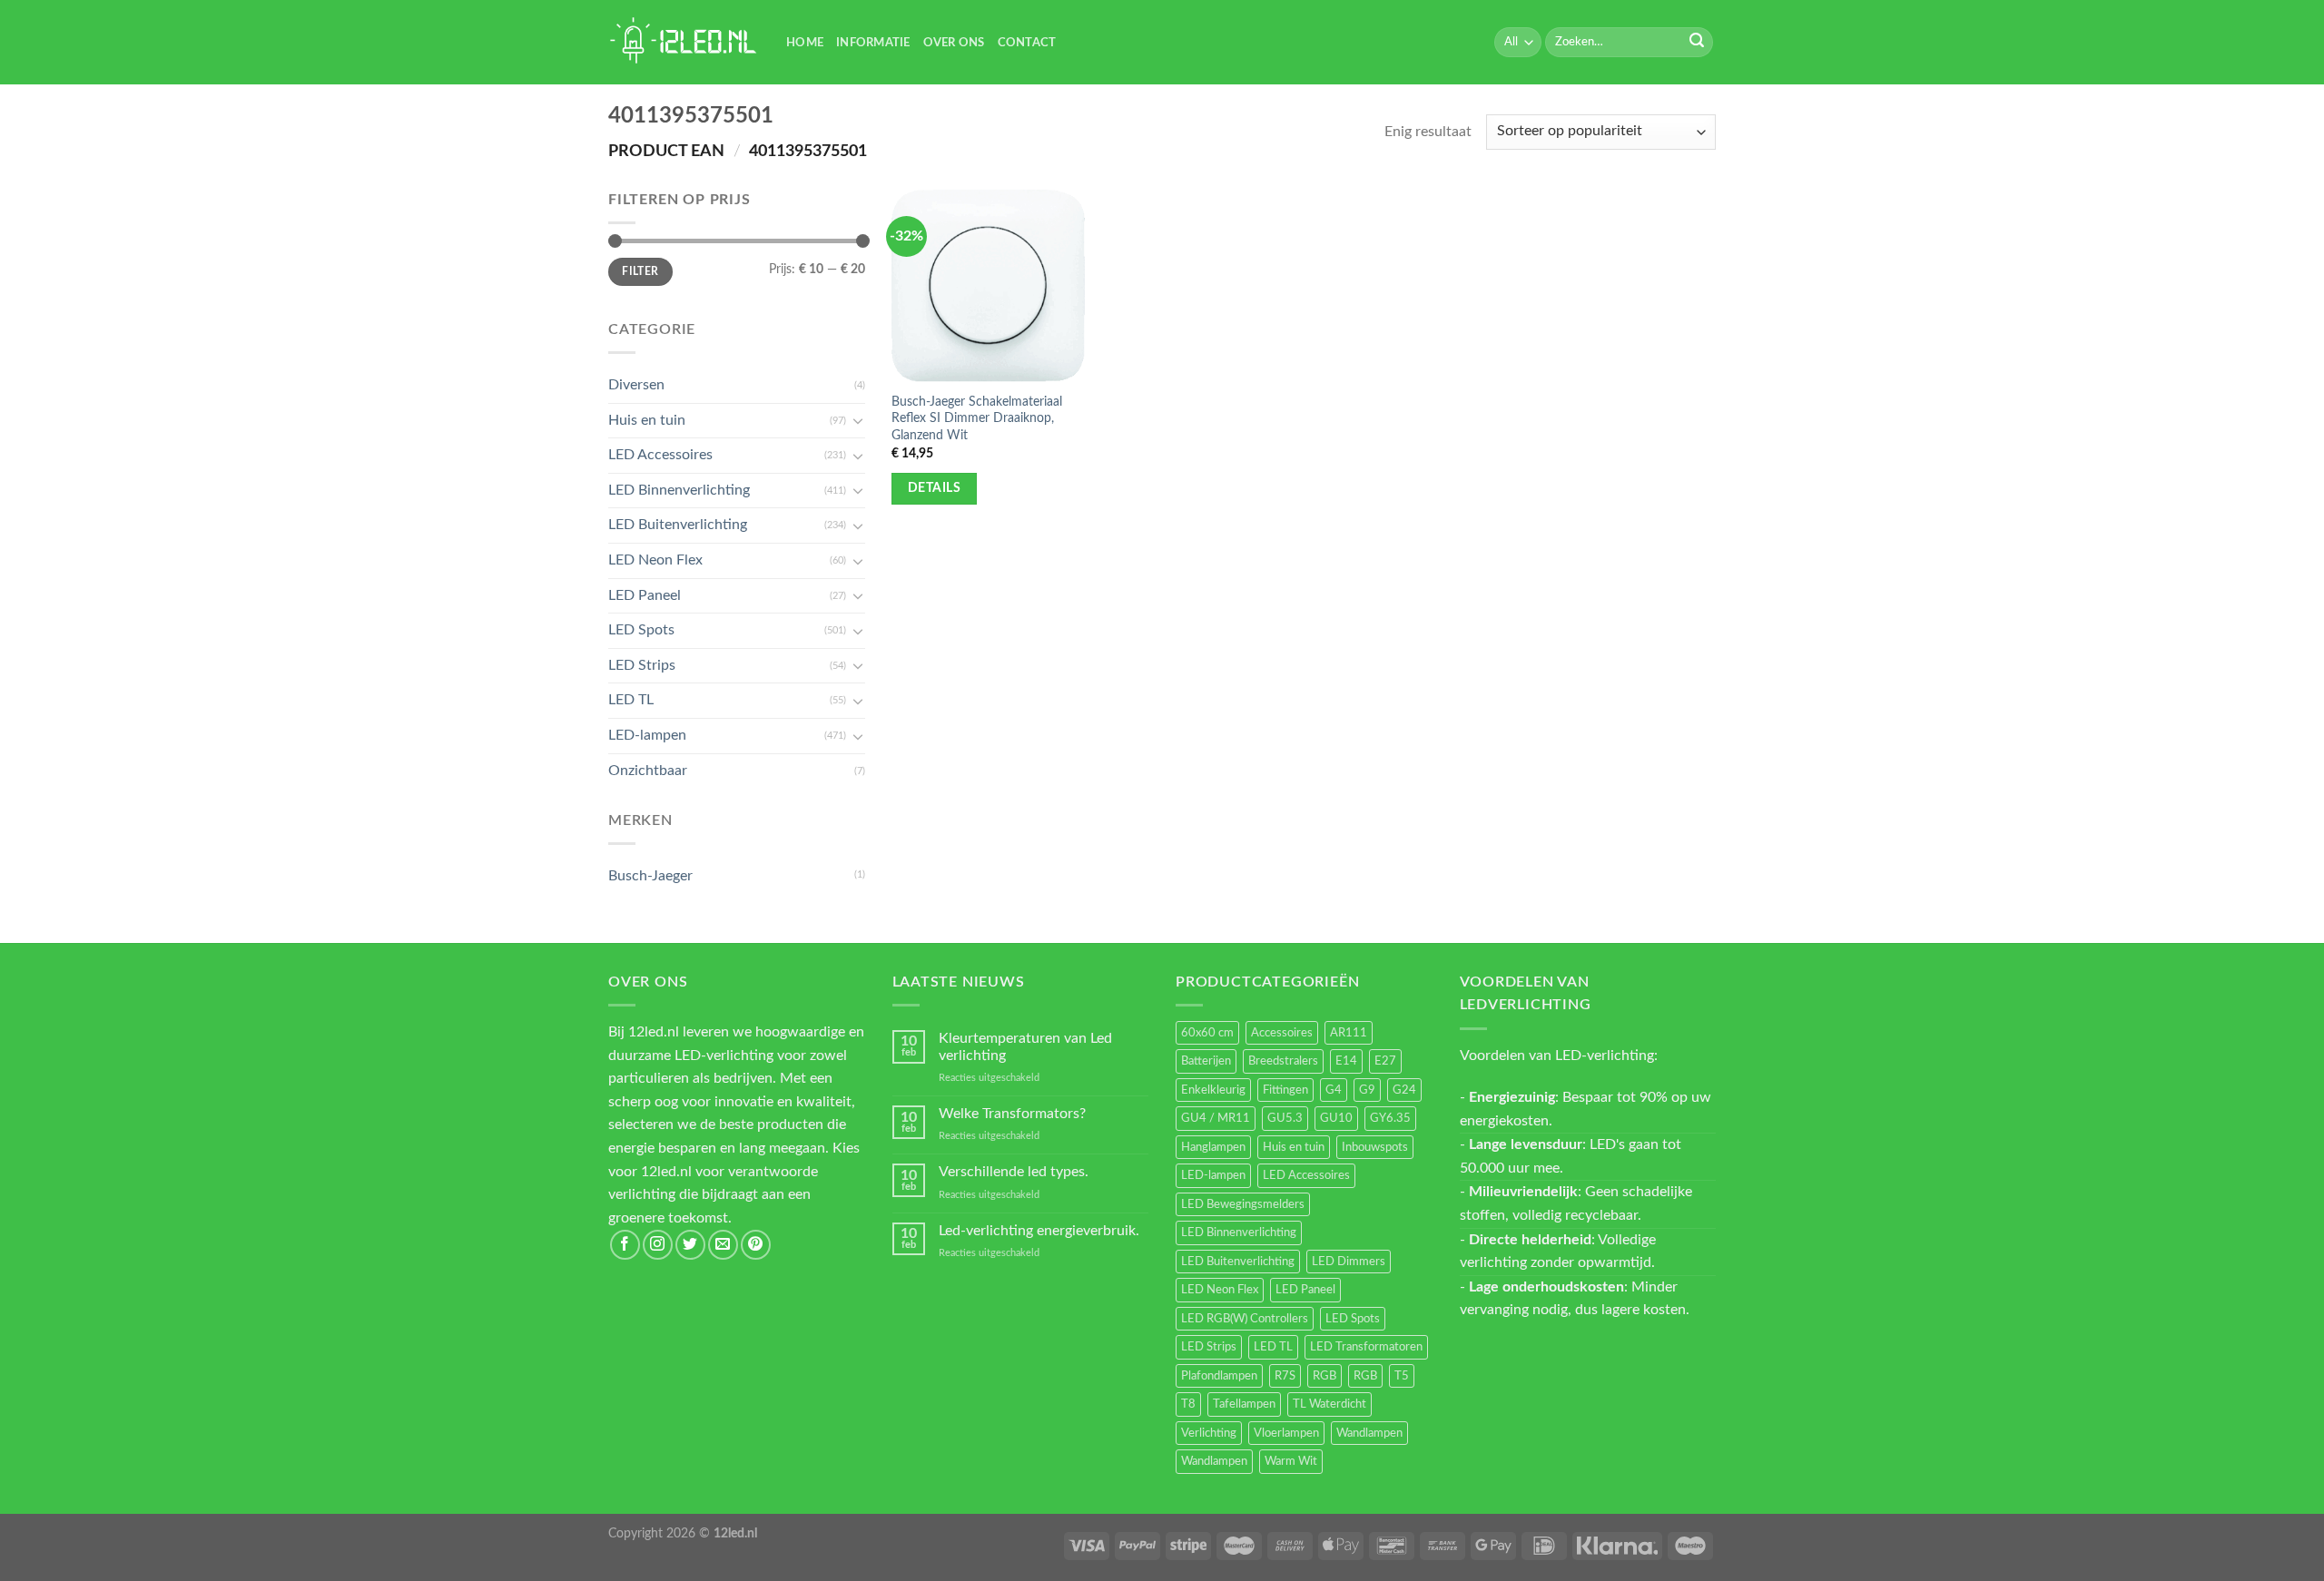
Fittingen (1285, 1090)
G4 (1334, 1090)
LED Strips (642, 665)
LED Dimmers (1349, 1262)
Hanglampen (1213, 1147)
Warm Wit (1291, 1461)
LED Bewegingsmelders (1243, 1204)
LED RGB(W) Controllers (1245, 1319)
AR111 (1349, 1033)
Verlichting (1209, 1433)
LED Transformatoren (1366, 1347)
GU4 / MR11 (1216, 1118)
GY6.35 (1390, 1118)
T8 (1188, 1404)
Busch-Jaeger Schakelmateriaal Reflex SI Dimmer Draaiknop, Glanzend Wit (977, 418)
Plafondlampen (1219, 1376)
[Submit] (1697, 43)
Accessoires (1282, 1033)
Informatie (873, 43)
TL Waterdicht (1329, 1404)
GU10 (1336, 1118)
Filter (640, 271)
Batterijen (1206, 1061)
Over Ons (954, 43)
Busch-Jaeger (650, 876)
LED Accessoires (660, 455)
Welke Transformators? (1012, 1114)
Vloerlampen (1286, 1433)
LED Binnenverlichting (679, 490)
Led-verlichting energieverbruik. (1039, 1231)
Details (934, 488)
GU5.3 (1285, 1118)
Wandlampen (1369, 1433)
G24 (1404, 1090)
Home (805, 43)
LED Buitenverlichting (678, 525)
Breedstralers (1283, 1061)
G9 (1367, 1090)
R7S (1285, 1376)
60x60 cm (1207, 1033)
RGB (1324, 1376)
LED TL (631, 700)
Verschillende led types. (1014, 1172)
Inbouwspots (1375, 1147)
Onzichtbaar (648, 771)
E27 (1385, 1061)
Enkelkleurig (1213, 1090)
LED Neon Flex (655, 560)
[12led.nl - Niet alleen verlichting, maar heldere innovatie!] (684, 42)
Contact (1027, 43)
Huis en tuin (647, 420)
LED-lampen (647, 735)
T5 (1402, 1376)
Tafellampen (1244, 1404)
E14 (1346, 1061)
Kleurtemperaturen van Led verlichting (1025, 1047)
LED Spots (641, 630)
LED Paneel (645, 595)
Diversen (636, 385)
